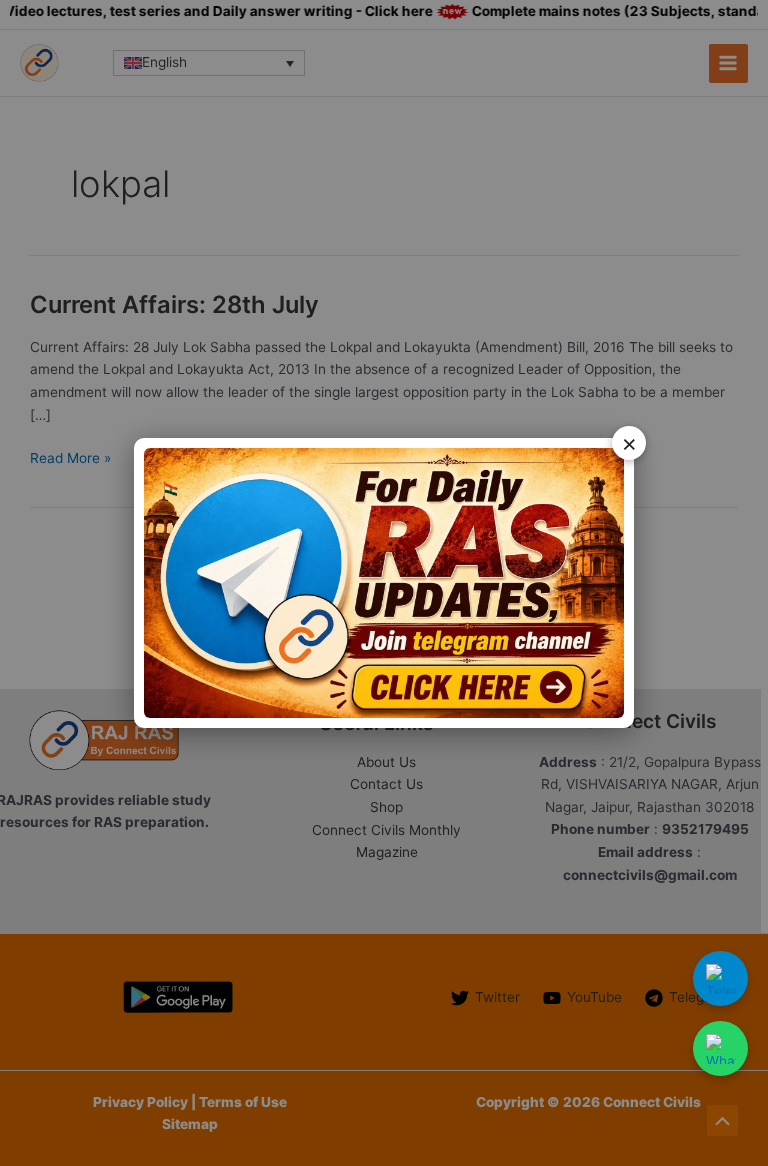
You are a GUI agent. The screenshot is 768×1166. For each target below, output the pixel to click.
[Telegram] (720, 978)
